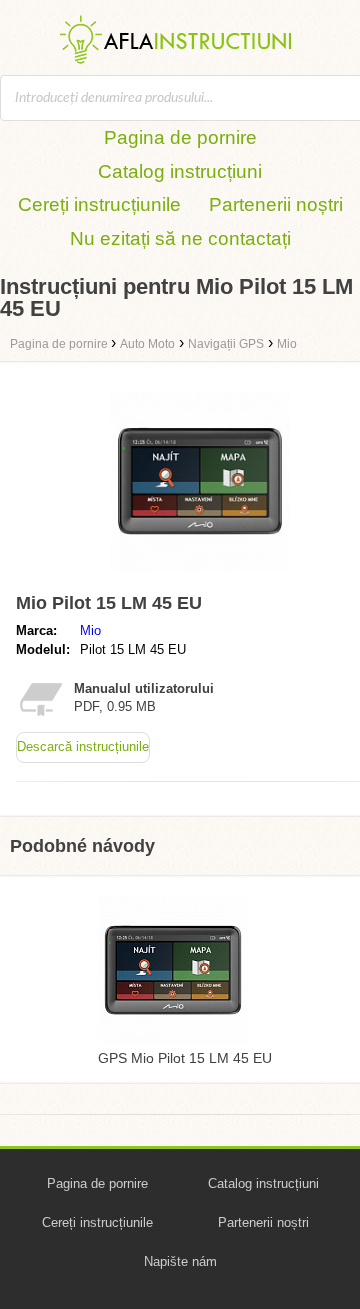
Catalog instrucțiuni (180, 171)
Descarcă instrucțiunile (83, 746)
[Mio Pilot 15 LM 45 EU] (200, 575)
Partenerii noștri (276, 204)
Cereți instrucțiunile (99, 204)
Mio (90, 630)
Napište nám (180, 1261)
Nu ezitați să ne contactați (180, 238)
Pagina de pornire (180, 137)
